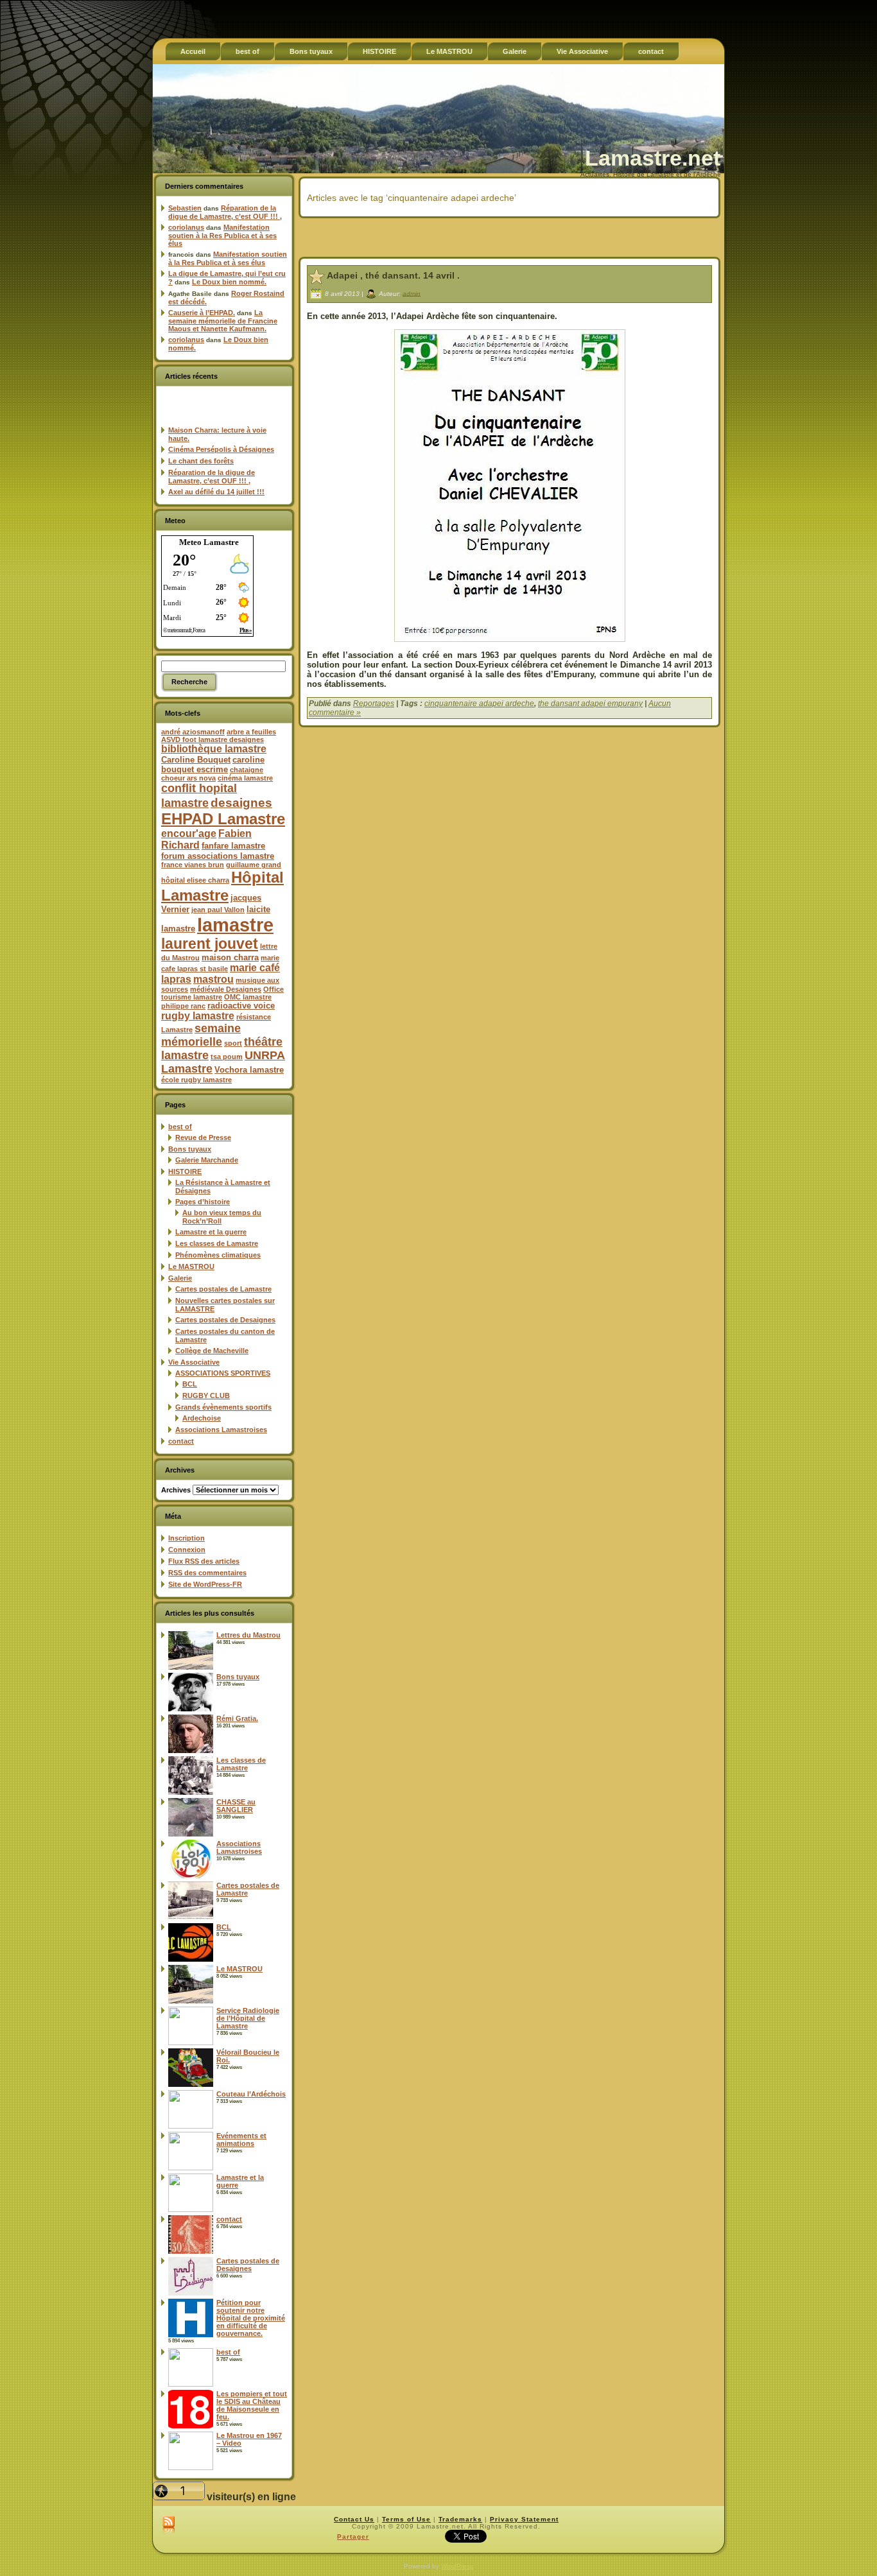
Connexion (187, 1550)
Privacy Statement (524, 2519)
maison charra (230, 957)
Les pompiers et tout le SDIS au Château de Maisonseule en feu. (252, 2405)
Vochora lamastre (249, 1070)
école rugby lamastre (196, 1080)
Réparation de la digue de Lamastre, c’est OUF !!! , (225, 212)
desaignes (241, 802)
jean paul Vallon (218, 910)
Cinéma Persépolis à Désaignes (221, 449)
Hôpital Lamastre (222, 886)
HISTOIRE (185, 1171)
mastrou (213, 979)
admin (412, 293)
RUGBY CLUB (206, 1396)
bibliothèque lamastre (214, 749)
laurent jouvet (210, 944)
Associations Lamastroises (221, 1430)
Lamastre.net (653, 158)
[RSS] (169, 2525)
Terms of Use (406, 2519)
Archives (176, 1490)
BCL (190, 1384)
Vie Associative (194, 1362)
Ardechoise (202, 1418)
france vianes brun (193, 865)
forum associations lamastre (218, 856)
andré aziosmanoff (193, 732)
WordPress (457, 2566)
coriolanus (186, 227)
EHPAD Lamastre (223, 819)
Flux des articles (204, 1561)
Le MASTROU (191, 1266)
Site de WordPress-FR (205, 1584)
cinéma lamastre (245, 778)
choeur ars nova (188, 778)
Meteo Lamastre (209, 542)
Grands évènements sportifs (223, 1407)
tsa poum (227, 1057)
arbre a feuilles (251, 732)
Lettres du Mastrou (248, 1635)
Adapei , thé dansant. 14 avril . (393, 275)
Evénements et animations (241, 2139)
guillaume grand (254, 865)
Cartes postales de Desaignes (225, 1320)
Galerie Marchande (207, 1160)
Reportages (374, 704)
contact (181, 1441)
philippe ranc (183, 1006)
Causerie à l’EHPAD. (202, 313)
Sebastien (185, 208)
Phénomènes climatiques (218, 1255)
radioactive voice (241, 1006)
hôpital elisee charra (195, 880)
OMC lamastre (248, 997)
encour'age (189, 834)
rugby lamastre (198, 1016)
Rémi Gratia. (237, 1718)
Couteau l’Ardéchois (251, 2094)
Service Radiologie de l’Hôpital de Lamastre (248, 2018)
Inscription (187, 1538)
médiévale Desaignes (226, 989)
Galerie (180, 1278)
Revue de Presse (203, 1137)
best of (180, 1127)
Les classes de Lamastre (217, 1243)
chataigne (247, 770)
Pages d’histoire (203, 1202)
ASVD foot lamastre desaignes (213, 739)
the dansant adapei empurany (590, 704)
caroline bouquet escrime (213, 765)
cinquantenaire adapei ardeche (479, 704)
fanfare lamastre (233, 846)
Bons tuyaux (190, 1149)
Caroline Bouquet (196, 760)
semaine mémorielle (201, 1035)
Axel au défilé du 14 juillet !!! (216, 492)
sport (233, 1043)
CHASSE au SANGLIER (236, 1806)
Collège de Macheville (212, 1351)
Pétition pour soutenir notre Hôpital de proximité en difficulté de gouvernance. (251, 2318)
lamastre (235, 925)
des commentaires (207, 1573)
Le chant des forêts (201, 461)
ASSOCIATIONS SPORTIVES (223, 1373)
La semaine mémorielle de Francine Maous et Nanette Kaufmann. (223, 321)
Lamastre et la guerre (211, 1232)
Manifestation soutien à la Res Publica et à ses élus (222, 235)
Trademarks (460, 2519)
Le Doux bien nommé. (229, 282)
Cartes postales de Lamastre (223, 1289)
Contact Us (354, 2519)
